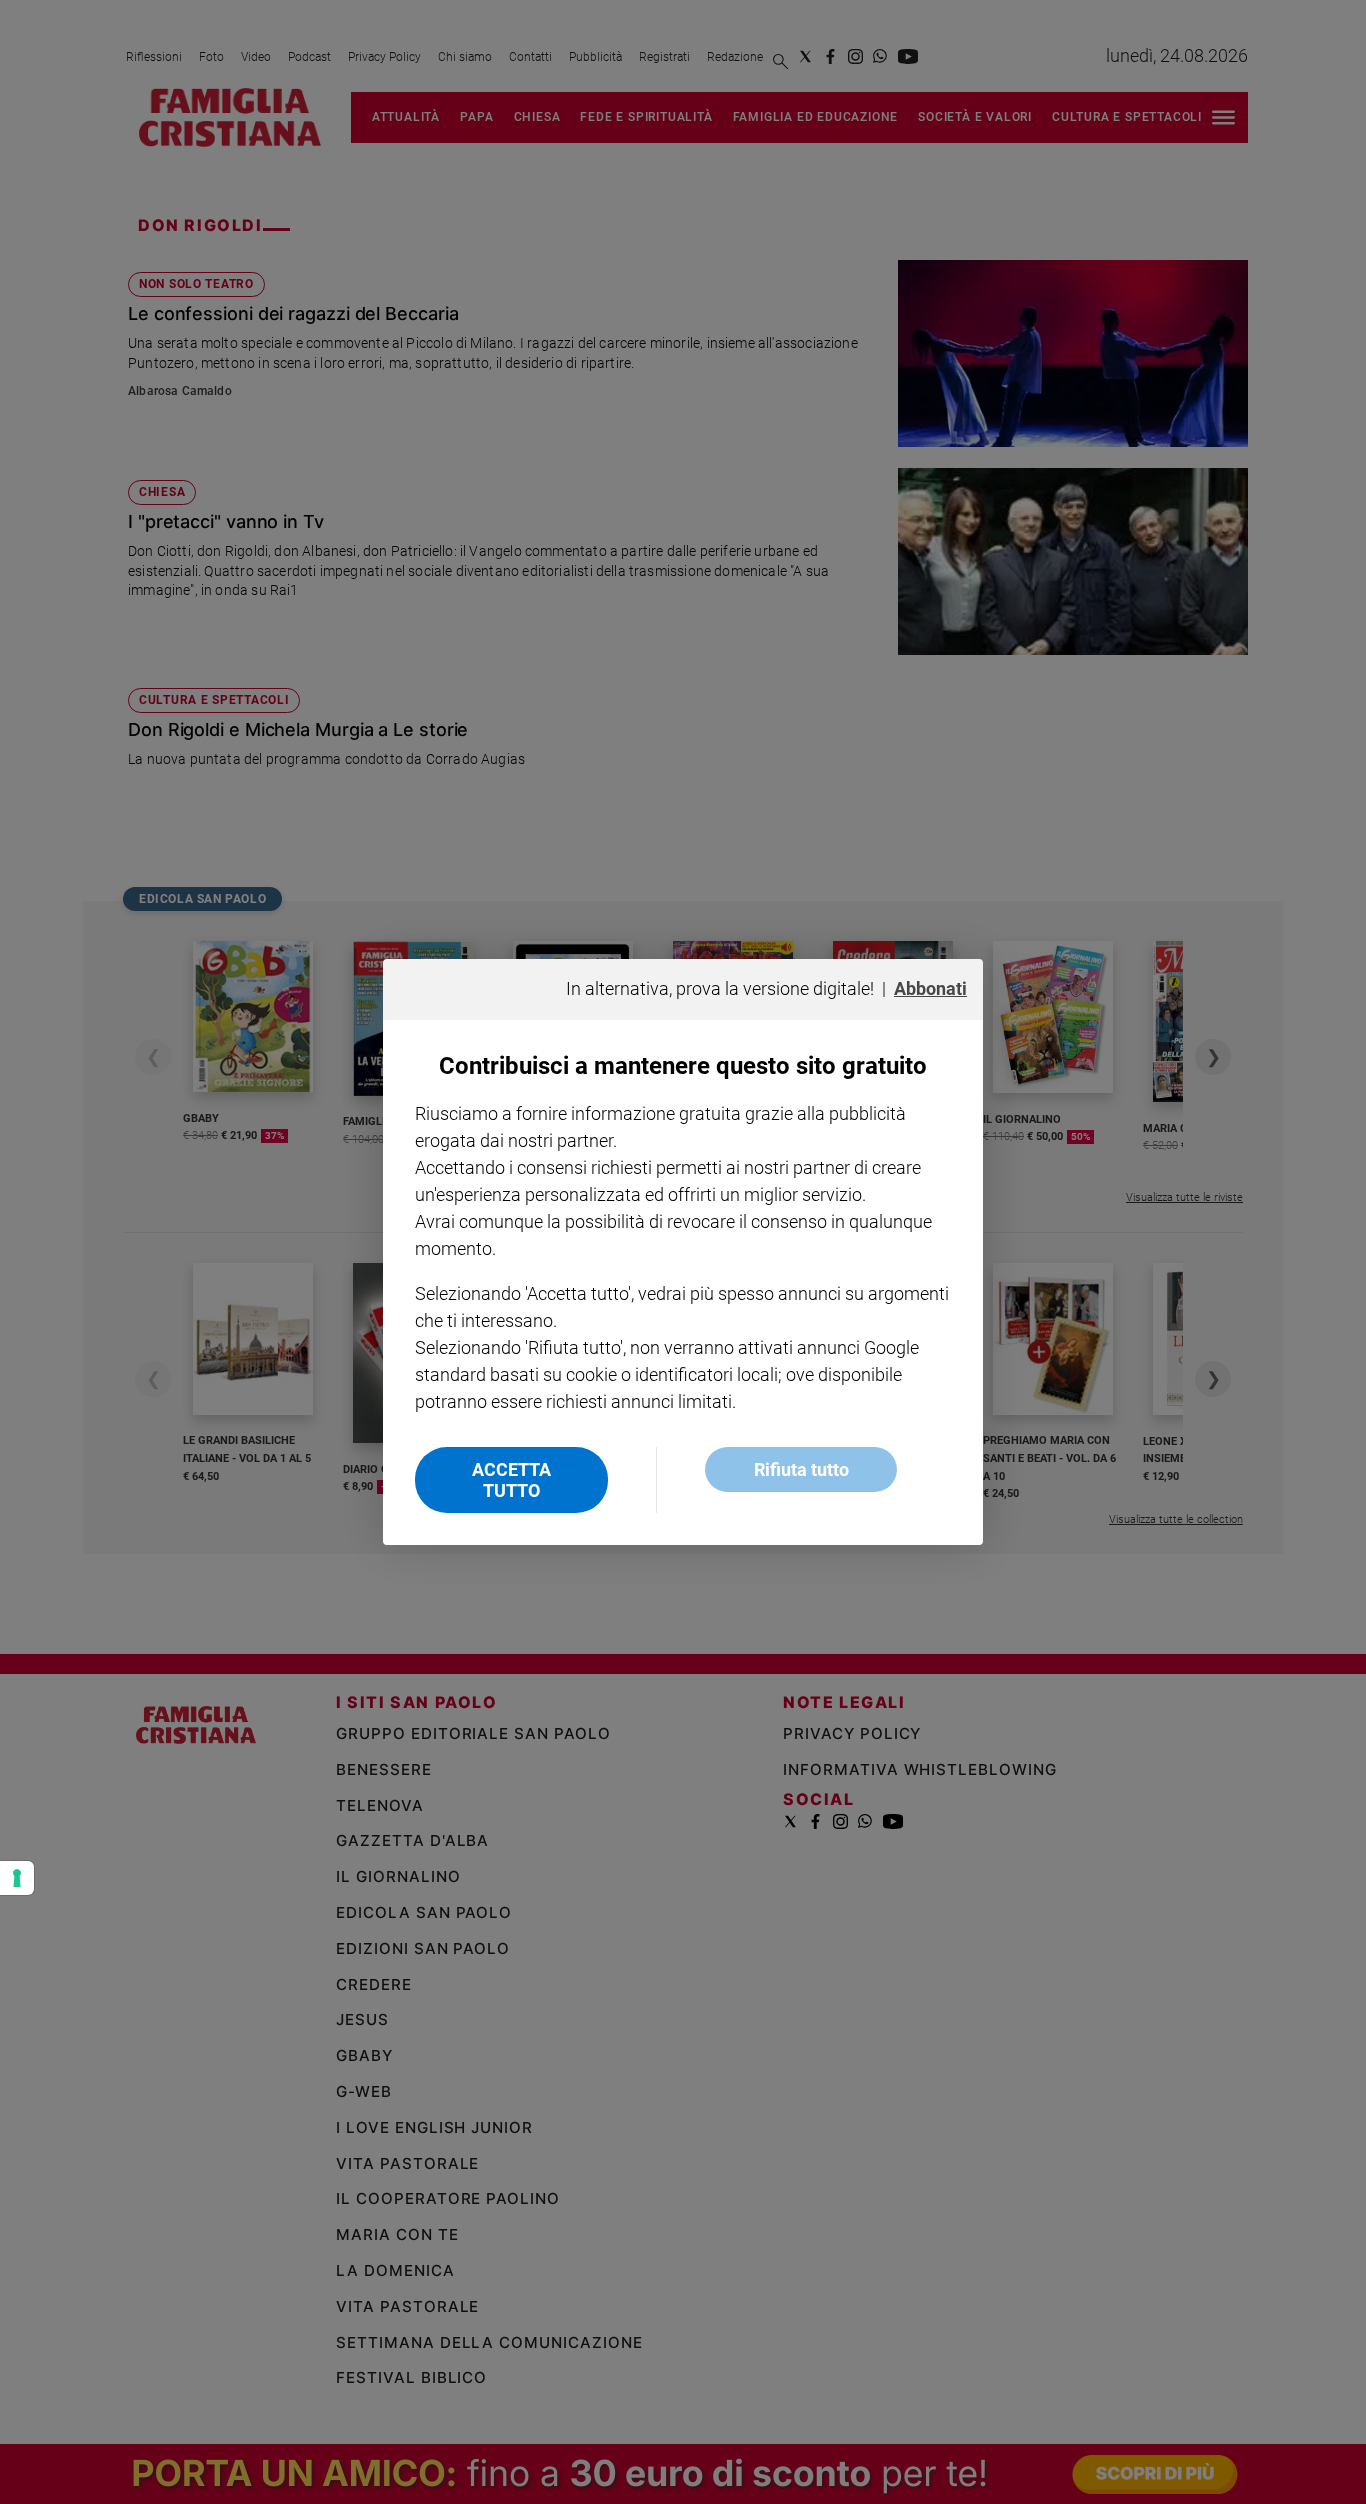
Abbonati (930, 988)
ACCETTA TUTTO (511, 1480)
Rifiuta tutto (801, 1469)
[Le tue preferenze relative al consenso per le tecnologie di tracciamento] (17, 1878)
